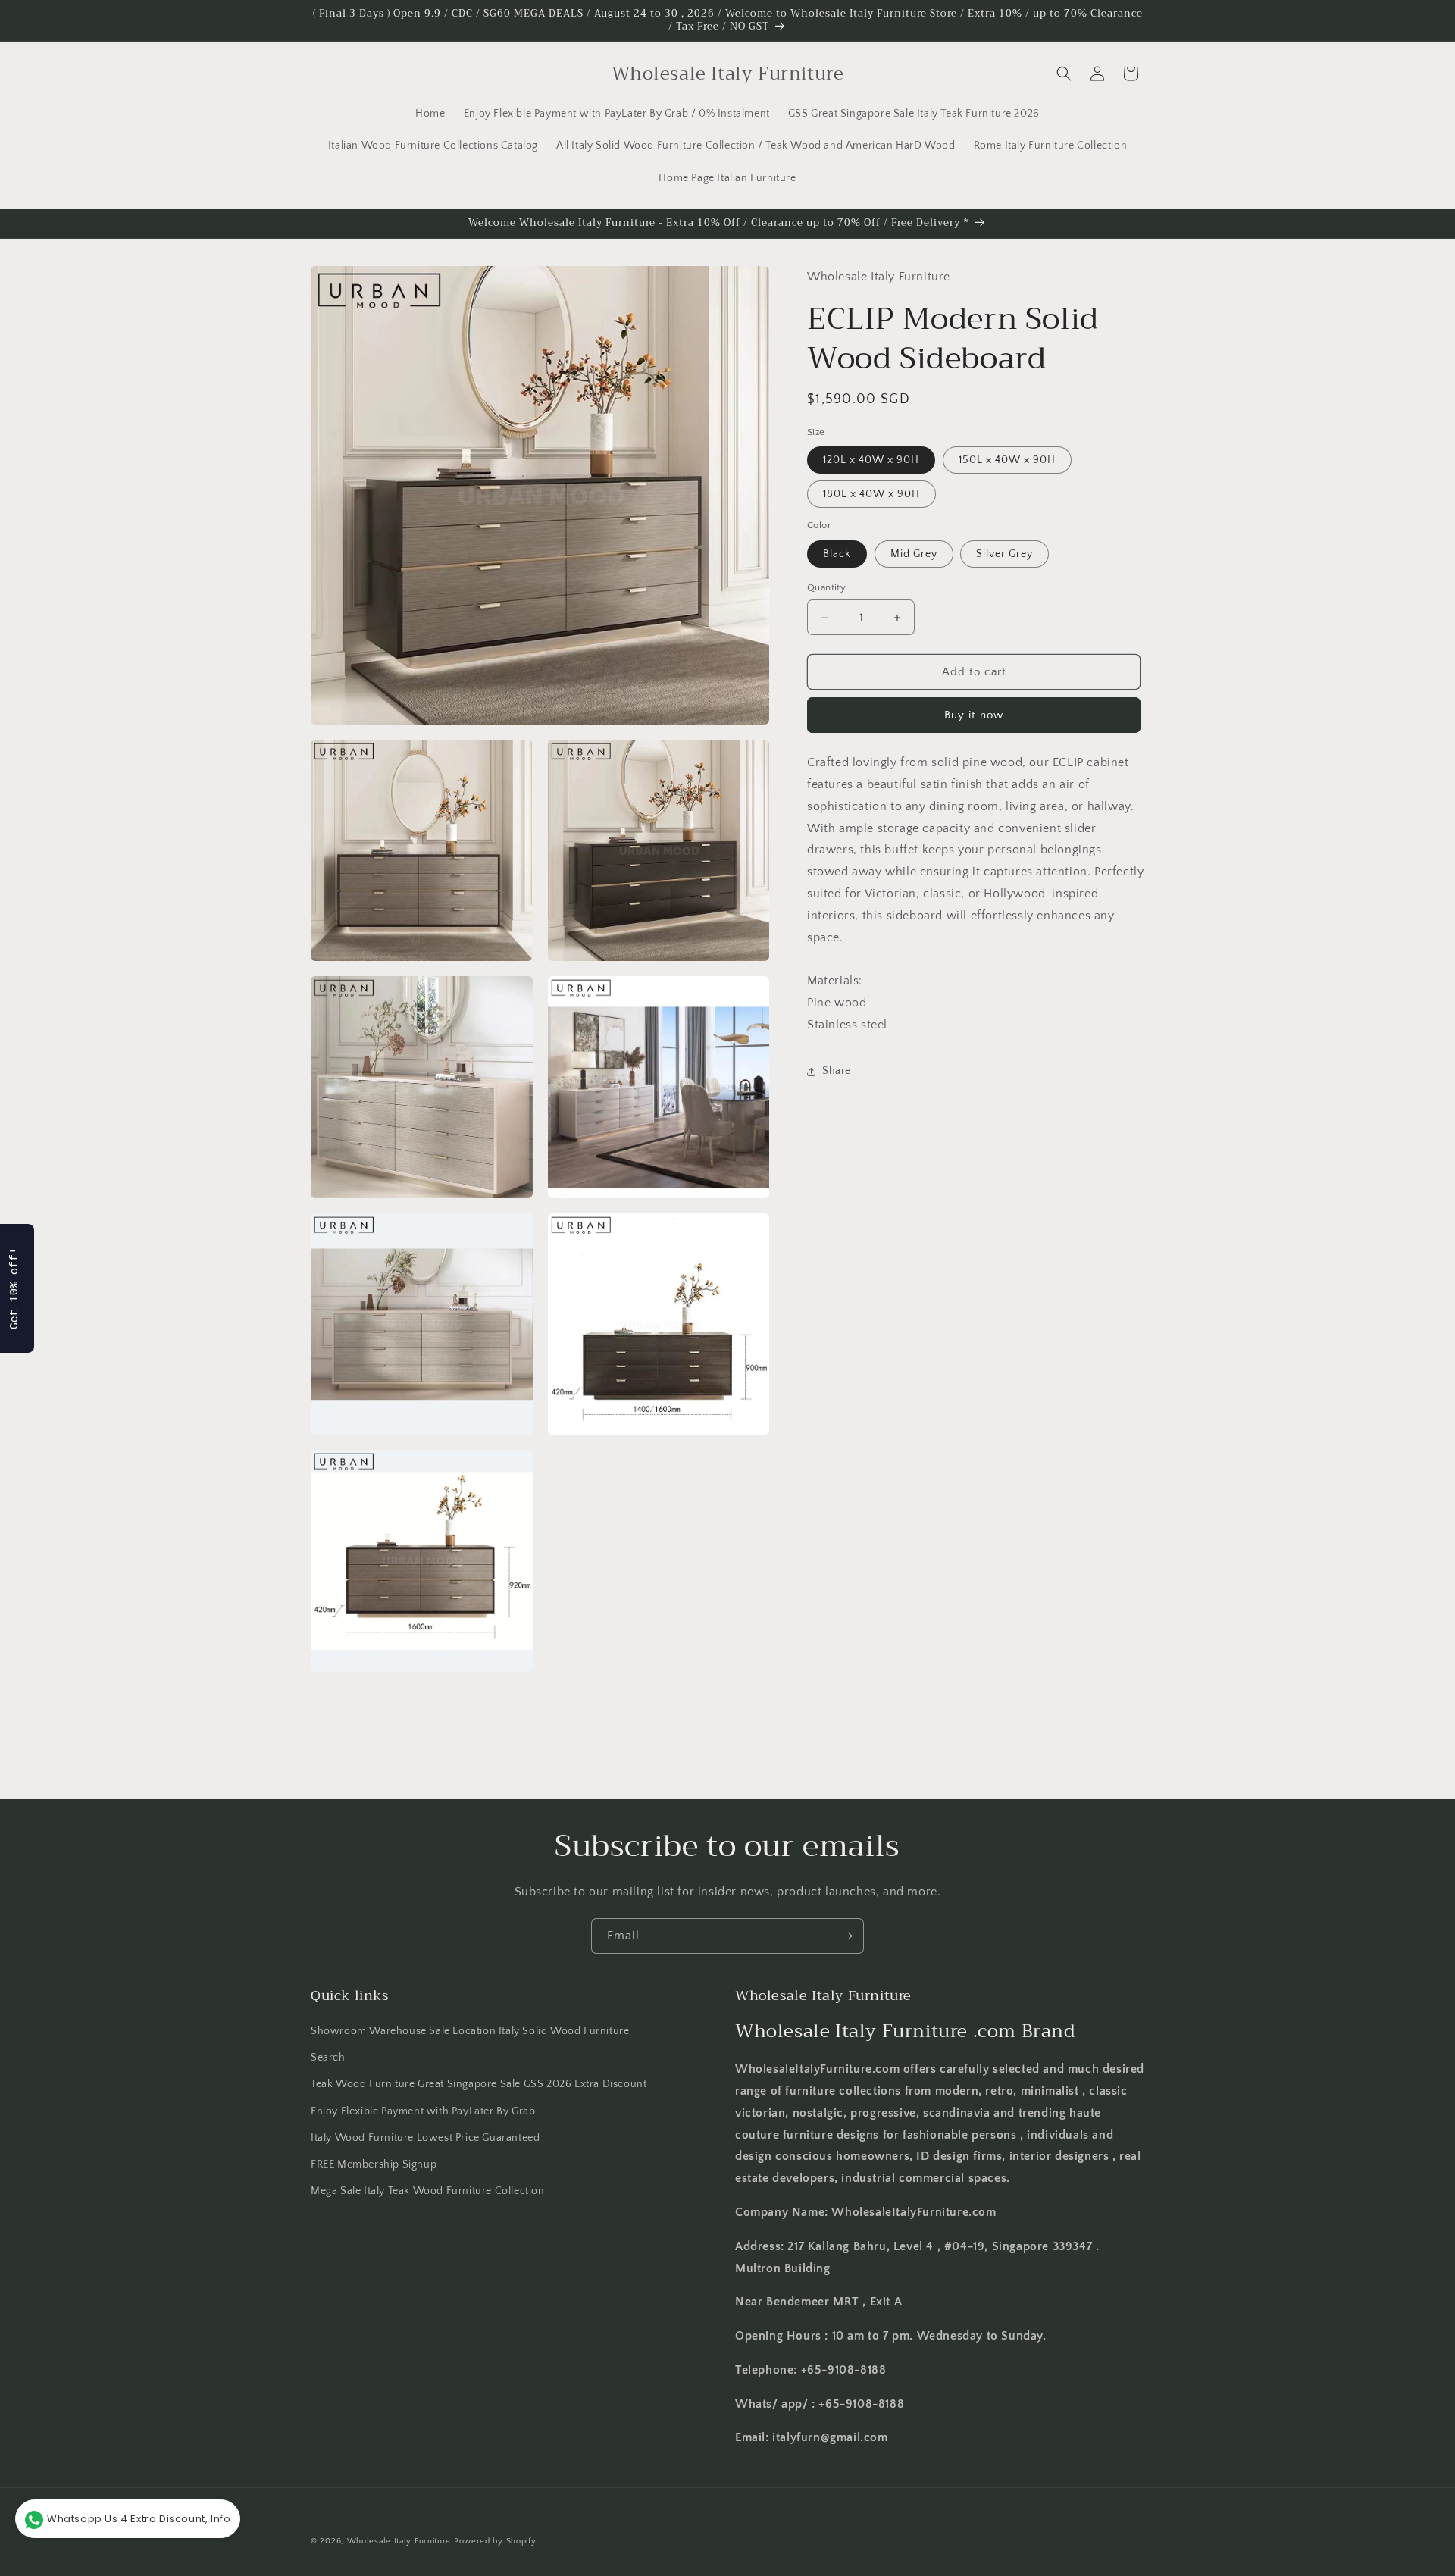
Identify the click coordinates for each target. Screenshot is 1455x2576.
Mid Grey (914, 554)
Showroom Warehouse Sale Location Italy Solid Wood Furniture (470, 2031)
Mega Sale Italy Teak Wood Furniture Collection (428, 2191)
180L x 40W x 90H (871, 494)
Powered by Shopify (495, 2541)
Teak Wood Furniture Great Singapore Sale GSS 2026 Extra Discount (479, 2085)
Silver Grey (1004, 554)
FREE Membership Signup (374, 2164)
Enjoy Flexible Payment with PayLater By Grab (423, 2111)
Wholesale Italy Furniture (399, 2541)
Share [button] (837, 1071)
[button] (1064, 74)
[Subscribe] (846, 1936)
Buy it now (974, 715)
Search (328, 2058)
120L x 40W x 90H (871, 460)
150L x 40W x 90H (1007, 460)
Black (837, 554)
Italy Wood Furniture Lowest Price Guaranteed (425, 2138)
